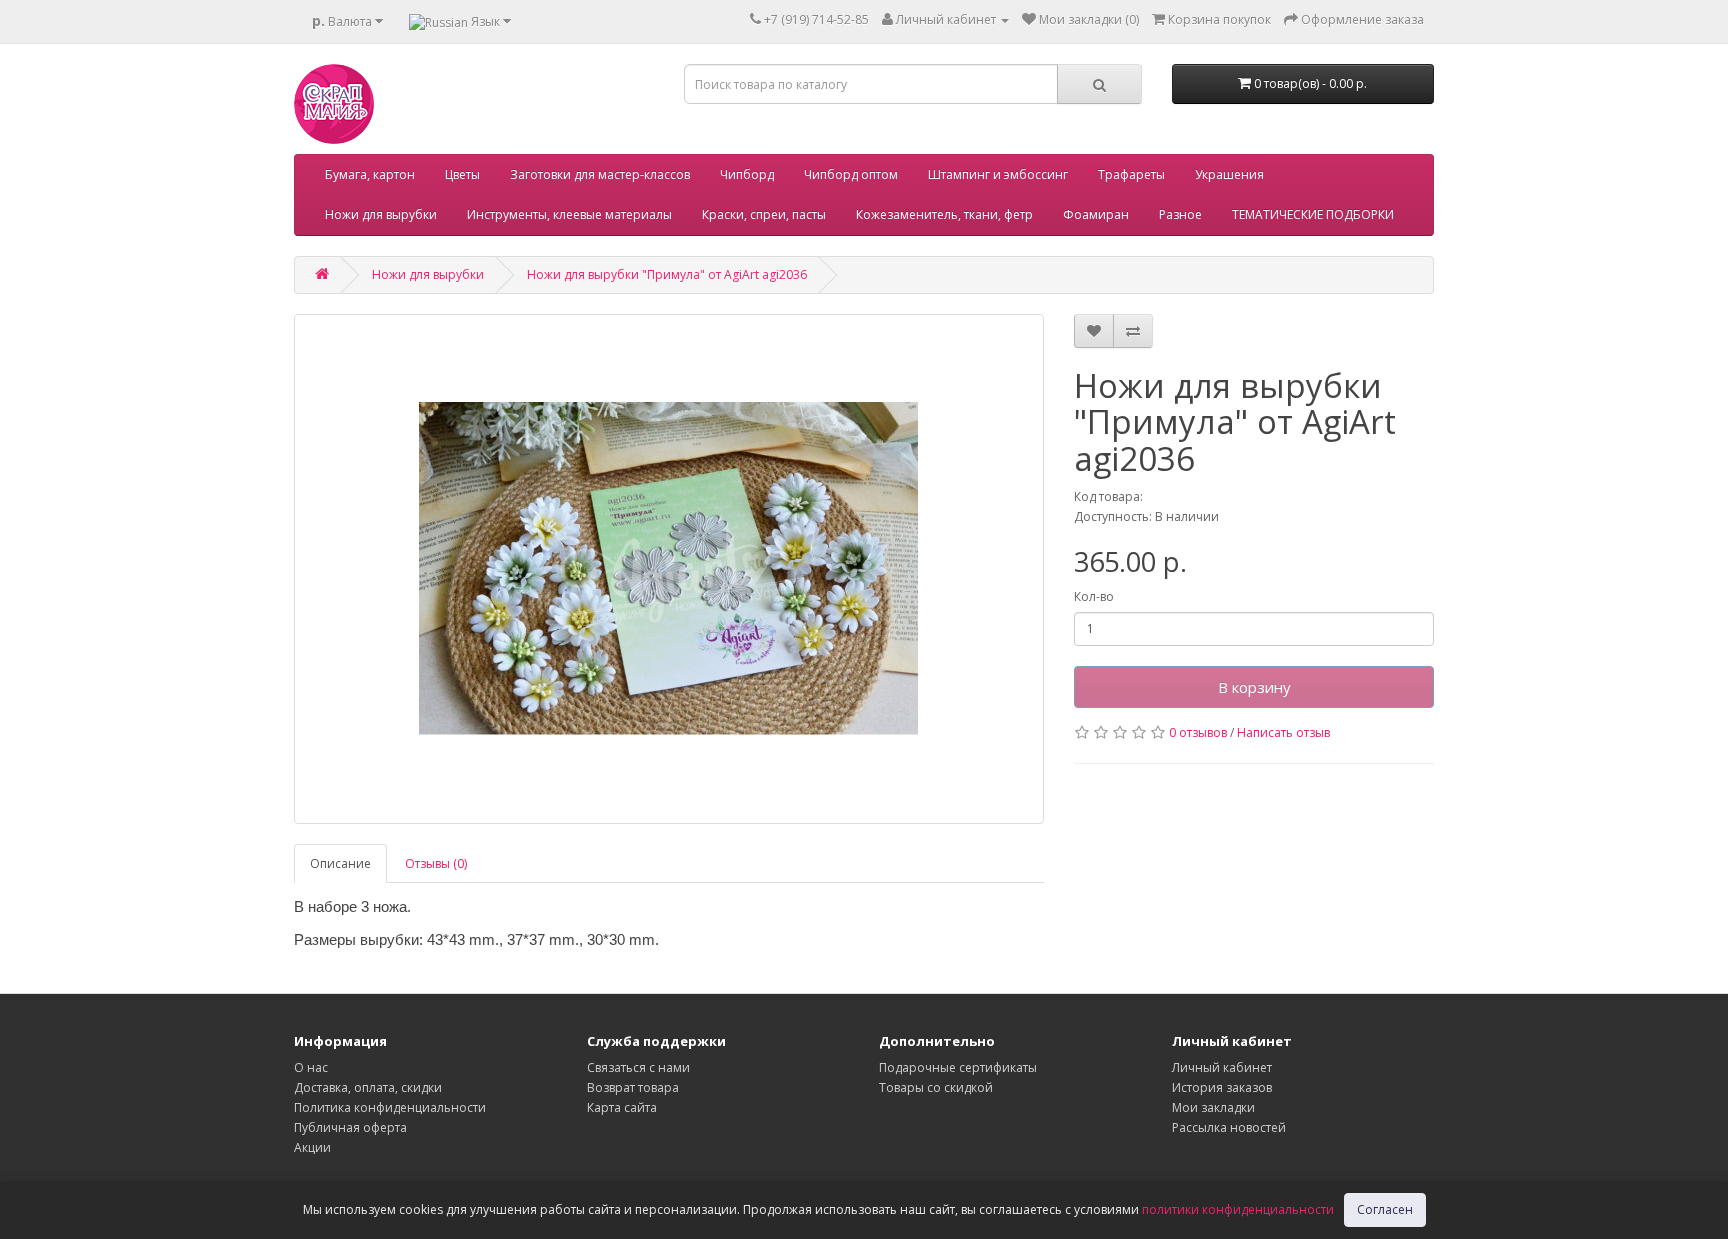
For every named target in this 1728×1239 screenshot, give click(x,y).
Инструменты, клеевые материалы (569, 214)
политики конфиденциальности (1238, 1209)
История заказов (1222, 1087)
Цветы (462, 174)
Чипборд (747, 174)
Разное (1180, 214)
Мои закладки (1213, 1107)
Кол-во (1094, 596)
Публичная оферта (350, 1127)
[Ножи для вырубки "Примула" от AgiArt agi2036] (669, 569)
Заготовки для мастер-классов (600, 174)
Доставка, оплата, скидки (368, 1087)
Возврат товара (633, 1087)
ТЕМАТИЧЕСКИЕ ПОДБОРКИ (1313, 214)
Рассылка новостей (1229, 1127)
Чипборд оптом (851, 174)
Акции (312, 1147)
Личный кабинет (1222, 1067)
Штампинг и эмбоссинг (998, 174)
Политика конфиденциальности (390, 1107)
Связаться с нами (638, 1067)
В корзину (1254, 687)
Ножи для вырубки (381, 214)
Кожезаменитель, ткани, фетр (944, 214)
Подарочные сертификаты (958, 1067)
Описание (340, 863)
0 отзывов (1198, 732)
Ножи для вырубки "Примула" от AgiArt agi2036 (667, 274)
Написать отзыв (1283, 732)
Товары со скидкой (936, 1087)
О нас (311, 1067)
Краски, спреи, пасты (764, 214)
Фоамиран (1096, 214)
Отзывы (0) (436, 863)
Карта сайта (622, 1107)
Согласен (1385, 1209)
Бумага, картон (370, 174)
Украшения (1229, 174)
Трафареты (1131, 174)
